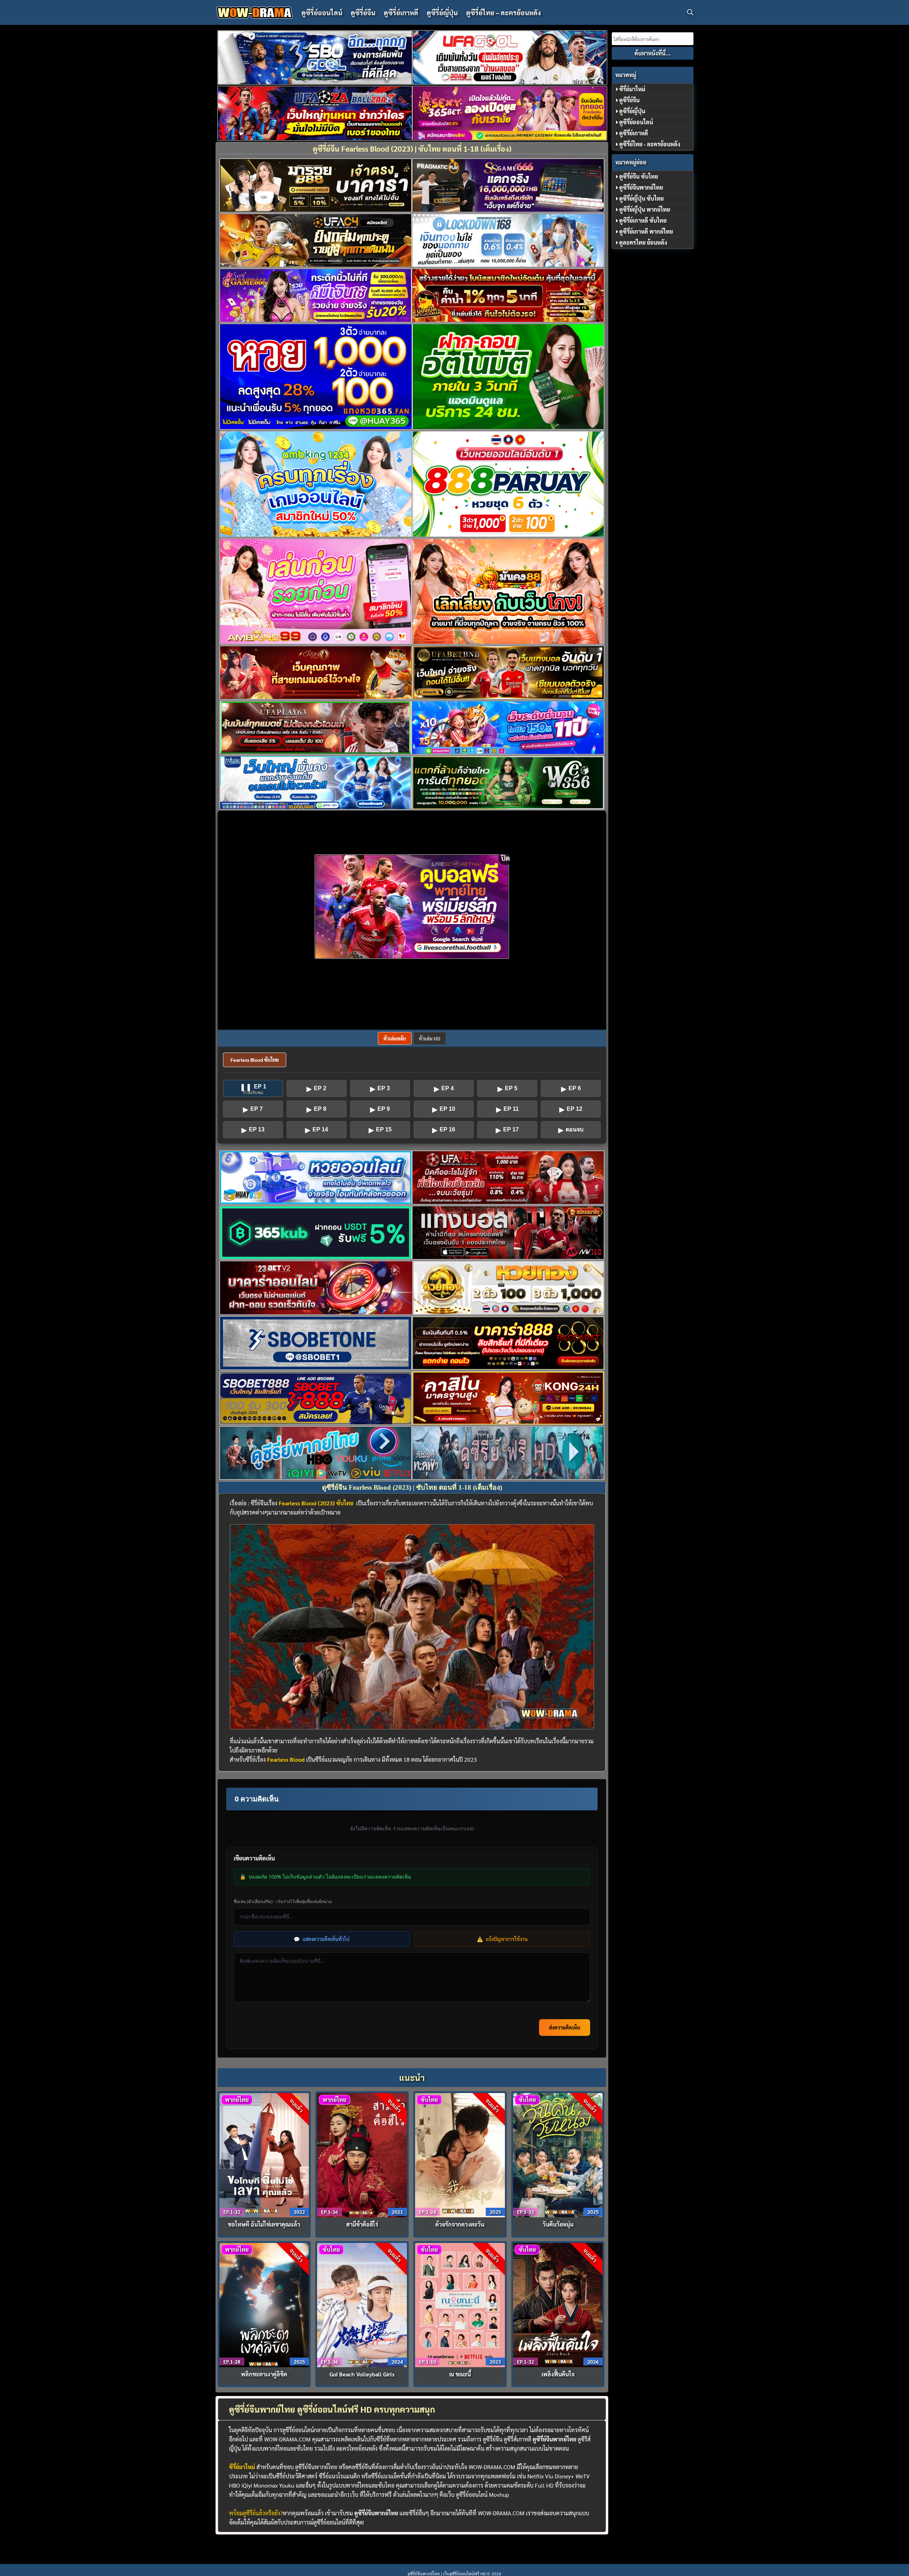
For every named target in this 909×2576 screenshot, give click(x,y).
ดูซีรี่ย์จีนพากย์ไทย (316, 2467)
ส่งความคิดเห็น (565, 2027)
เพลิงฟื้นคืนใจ (558, 2374)
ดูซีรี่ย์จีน (363, 12)
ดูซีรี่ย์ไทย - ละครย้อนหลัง (650, 144)
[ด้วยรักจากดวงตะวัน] (460, 2154)
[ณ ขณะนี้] (460, 2304)
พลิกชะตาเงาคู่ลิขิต (264, 2374)
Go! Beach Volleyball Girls (362, 2374)
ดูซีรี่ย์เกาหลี (401, 12)
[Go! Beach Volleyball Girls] (362, 2304)
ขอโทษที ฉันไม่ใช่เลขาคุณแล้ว (264, 2224)
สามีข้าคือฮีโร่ (362, 2224)
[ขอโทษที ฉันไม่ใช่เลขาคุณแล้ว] (264, 2154)
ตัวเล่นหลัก (395, 1038)
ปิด (505, 858)
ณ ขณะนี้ (460, 2374)
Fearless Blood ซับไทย (255, 1060)
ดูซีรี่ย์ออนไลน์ (322, 12)
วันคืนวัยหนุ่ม (558, 2224)
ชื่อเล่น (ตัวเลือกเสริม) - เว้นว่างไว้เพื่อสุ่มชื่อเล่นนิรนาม (283, 1901)
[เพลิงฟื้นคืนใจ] (558, 2304)
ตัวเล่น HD (430, 1038)
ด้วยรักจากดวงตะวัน (460, 2224)
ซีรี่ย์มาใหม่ (632, 89)
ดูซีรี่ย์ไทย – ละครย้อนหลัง (504, 12)
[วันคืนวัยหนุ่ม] (558, 2154)
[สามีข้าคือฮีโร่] (362, 2154)
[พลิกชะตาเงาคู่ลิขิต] (264, 2304)
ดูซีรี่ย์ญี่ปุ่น (442, 12)
